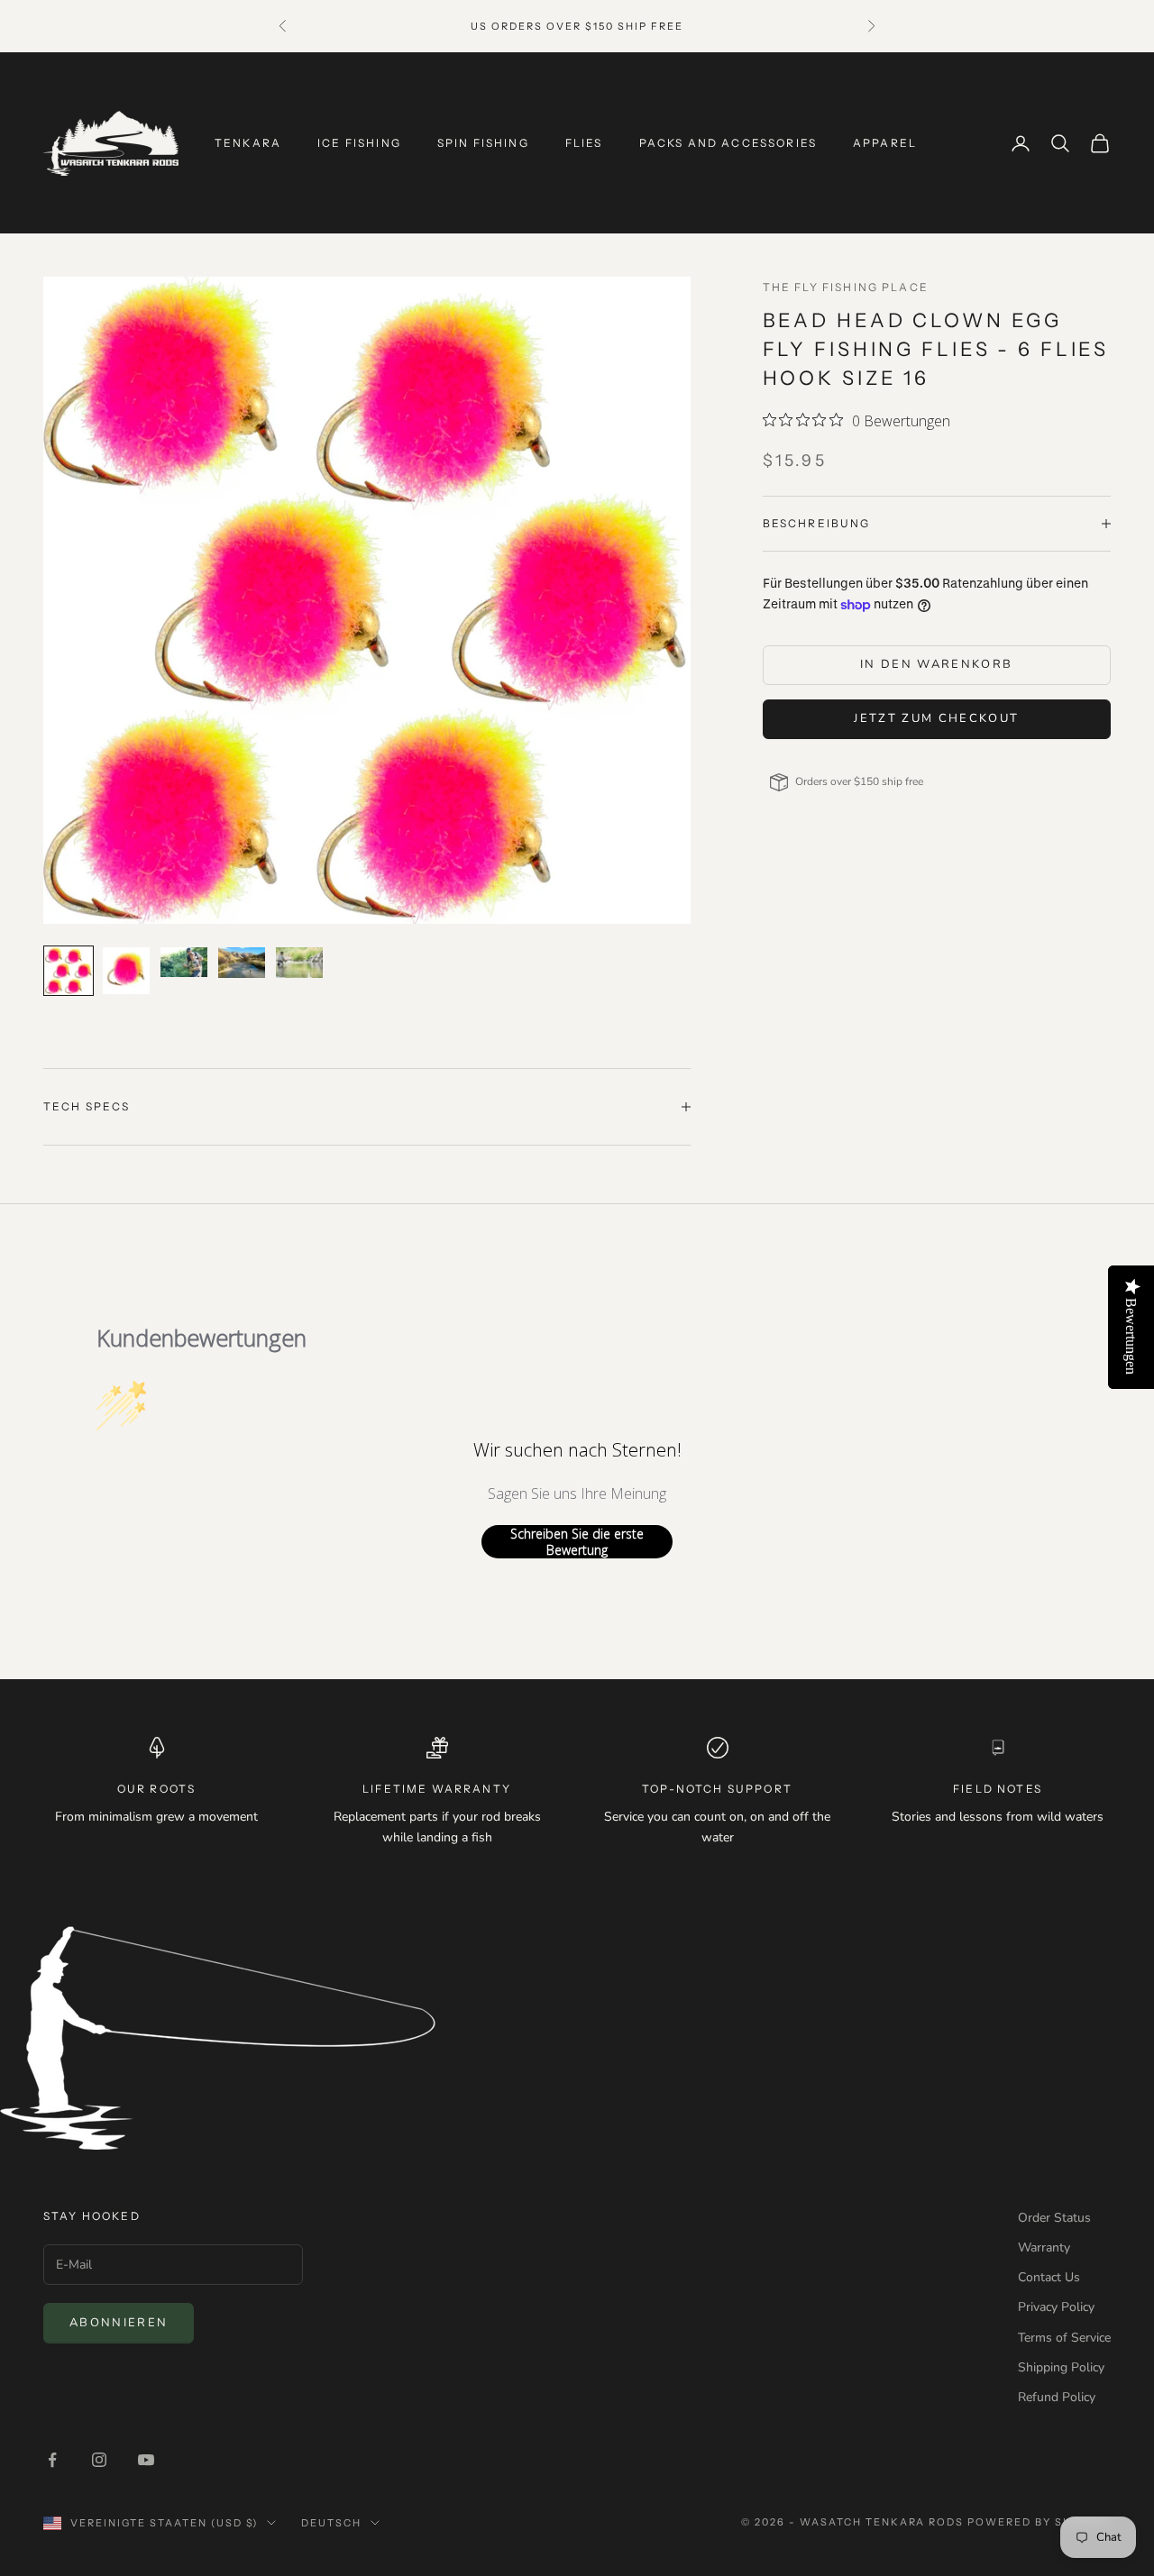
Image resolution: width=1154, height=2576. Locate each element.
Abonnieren (119, 2323)
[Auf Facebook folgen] (52, 2460)
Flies (584, 143)
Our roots (156, 1789)
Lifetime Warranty (437, 1789)
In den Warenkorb (936, 664)
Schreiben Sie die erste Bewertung (577, 1542)
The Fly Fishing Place (846, 287)
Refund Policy (1057, 2397)
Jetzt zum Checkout (936, 718)
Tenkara (248, 143)
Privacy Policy (1056, 2307)
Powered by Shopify (1039, 2522)
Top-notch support (717, 1789)
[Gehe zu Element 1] (69, 971)
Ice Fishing (359, 143)
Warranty (1044, 2247)
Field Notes (998, 1789)
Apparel (885, 143)
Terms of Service (1064, 2338)
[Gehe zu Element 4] (242, 963)
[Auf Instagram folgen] (99, 2460)
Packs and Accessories (728, 143)
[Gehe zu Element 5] (299, 963)
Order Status (1054, 2218)
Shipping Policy (1061, 2367)
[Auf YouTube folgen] (146, 2460)
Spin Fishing (483, 143)
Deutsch (331, 2523)
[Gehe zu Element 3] (184, 962)
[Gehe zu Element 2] (126, 971)
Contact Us (1049, 2277)
